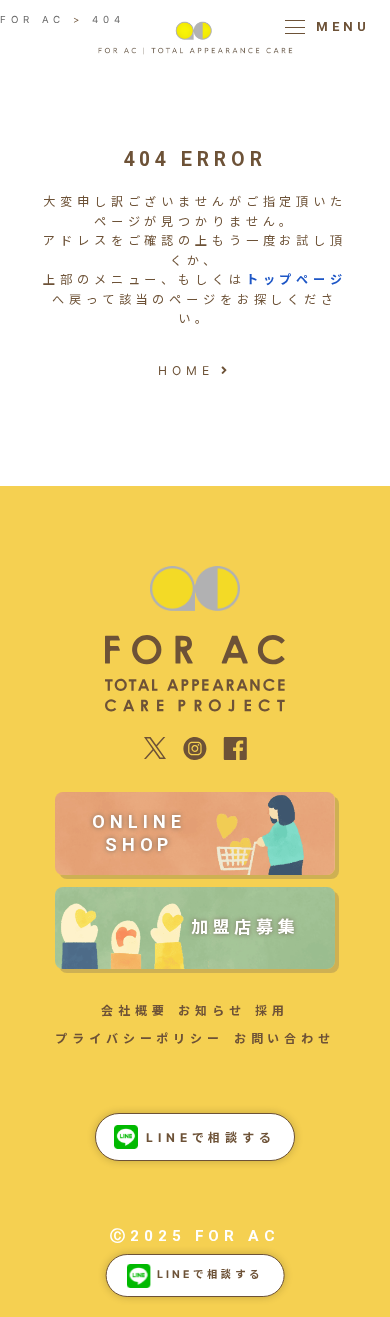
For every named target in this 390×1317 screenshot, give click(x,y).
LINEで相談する (210, 1274)
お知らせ (212, 1010)
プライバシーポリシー (139, 1038)
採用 (272, 1010)
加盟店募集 (245, 927)
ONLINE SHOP (138, 833)
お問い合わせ (284, 1038)
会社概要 (135, 1010)
